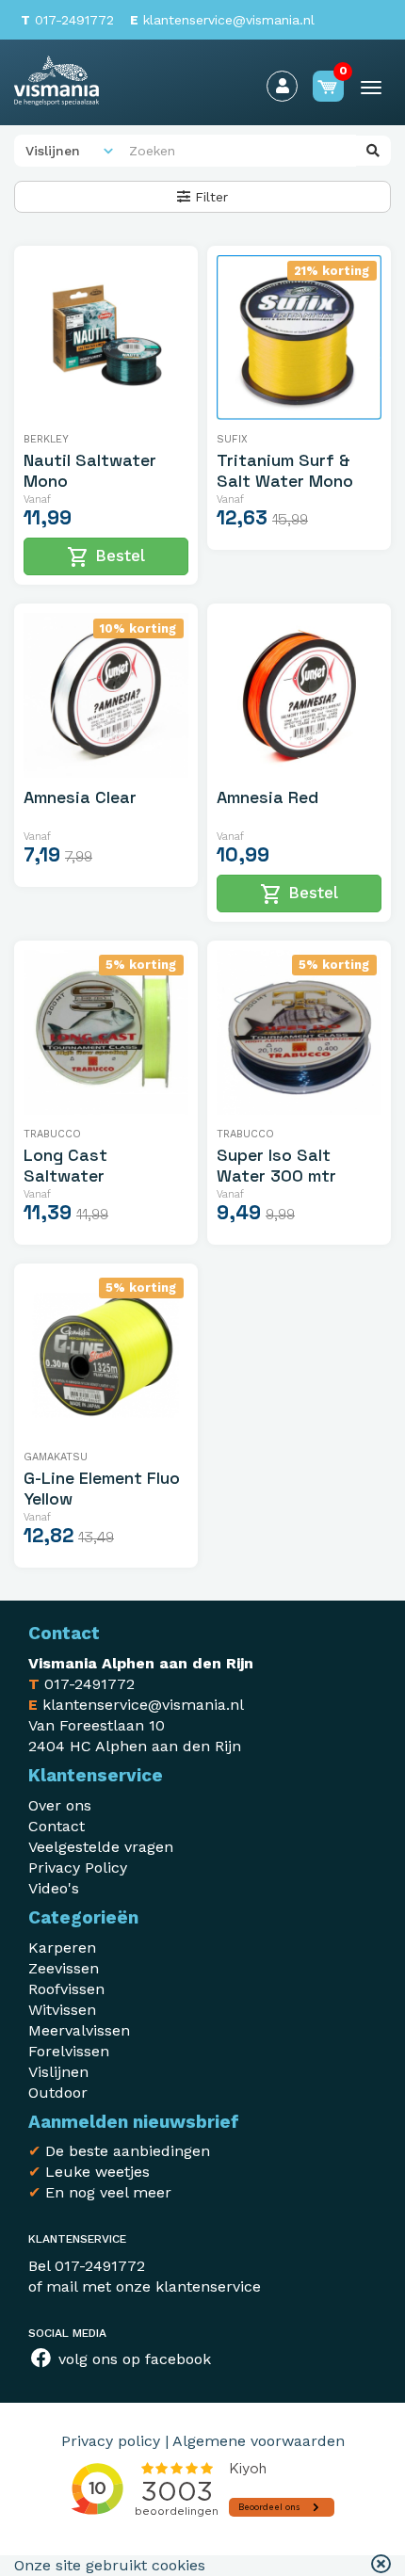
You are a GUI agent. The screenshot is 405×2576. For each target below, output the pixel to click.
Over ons (60, 1805)
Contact (57, 1826)
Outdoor (58, 2093)
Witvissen (62, 2010)
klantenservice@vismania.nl (222, 20)
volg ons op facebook (132, 2359)
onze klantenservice (188, 2286)
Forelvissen (69, 2051)
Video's (54, 1888)
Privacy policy (111, 2441)
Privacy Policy (78, 1868)
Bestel (106, 557)
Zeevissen (64, 1968)
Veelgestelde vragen (101, 1847)
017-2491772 (67, 20)
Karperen (62, 1948)
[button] (381, 2566)
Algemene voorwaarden (259, 2441)
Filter (209, 197)
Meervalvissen (79, 2030)
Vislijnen (58, 2072)
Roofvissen (66, 1989)
